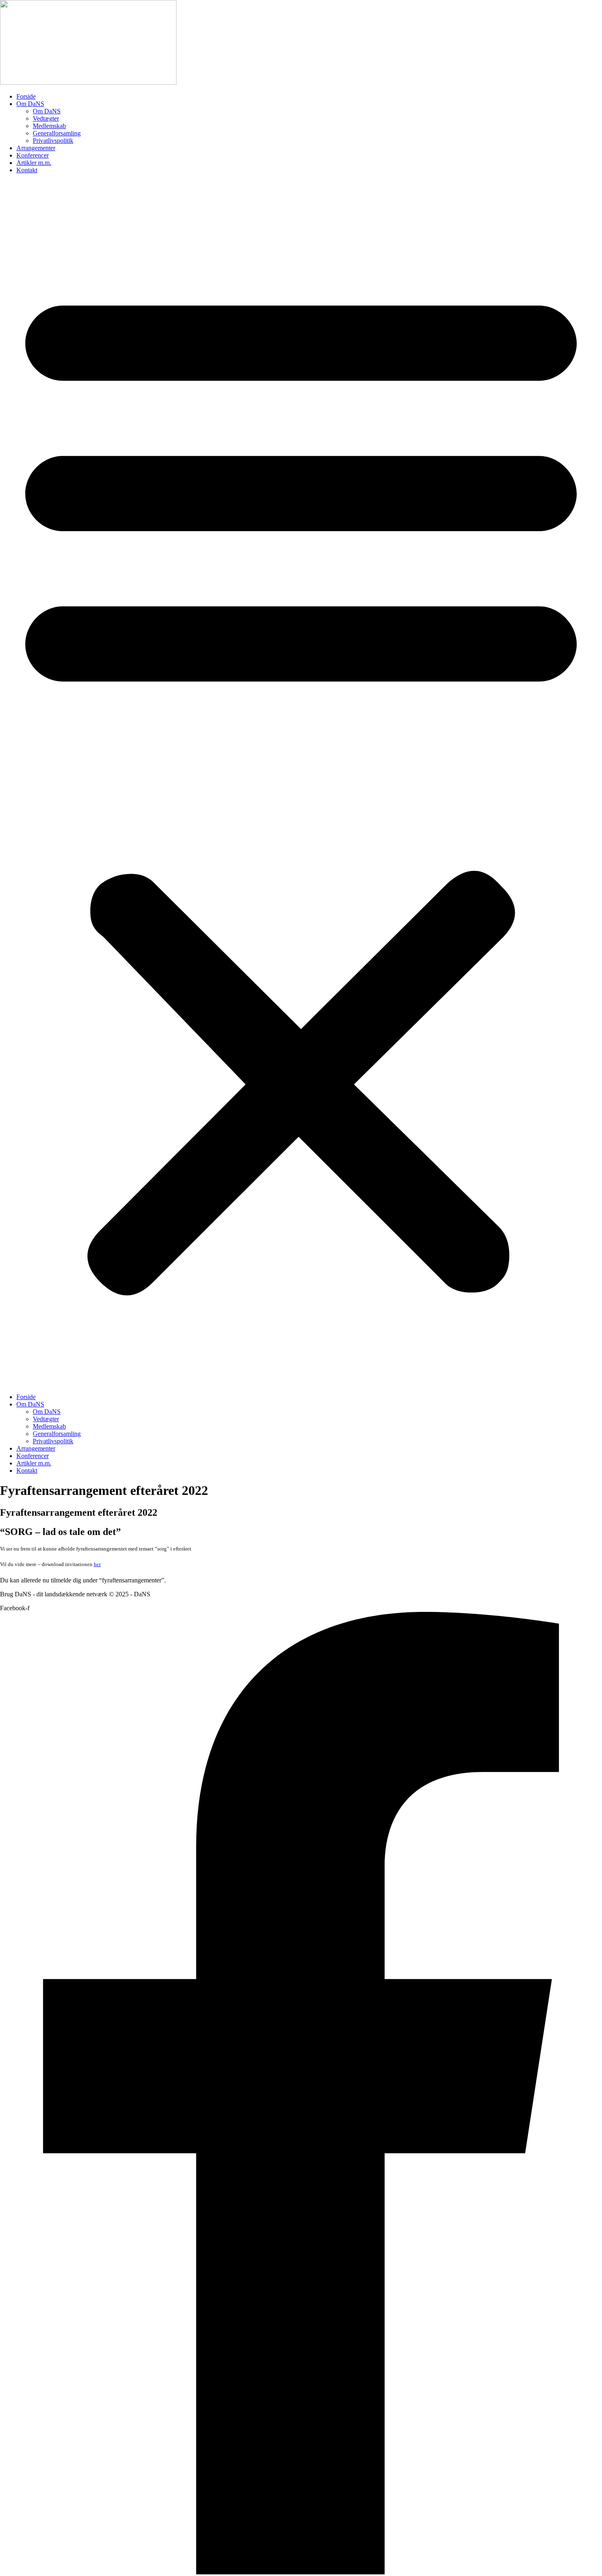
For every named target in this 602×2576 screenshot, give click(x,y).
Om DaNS (30, 104)
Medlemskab (49, 126)
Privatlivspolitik (53, 141)
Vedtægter (46, 118)
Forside (26, 96)
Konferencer (33, 155)
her (97, 1564)
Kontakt (27, 170)
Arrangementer (36, 148)
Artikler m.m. (34, 163)
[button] (301, 784)
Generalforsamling (57, 133)
